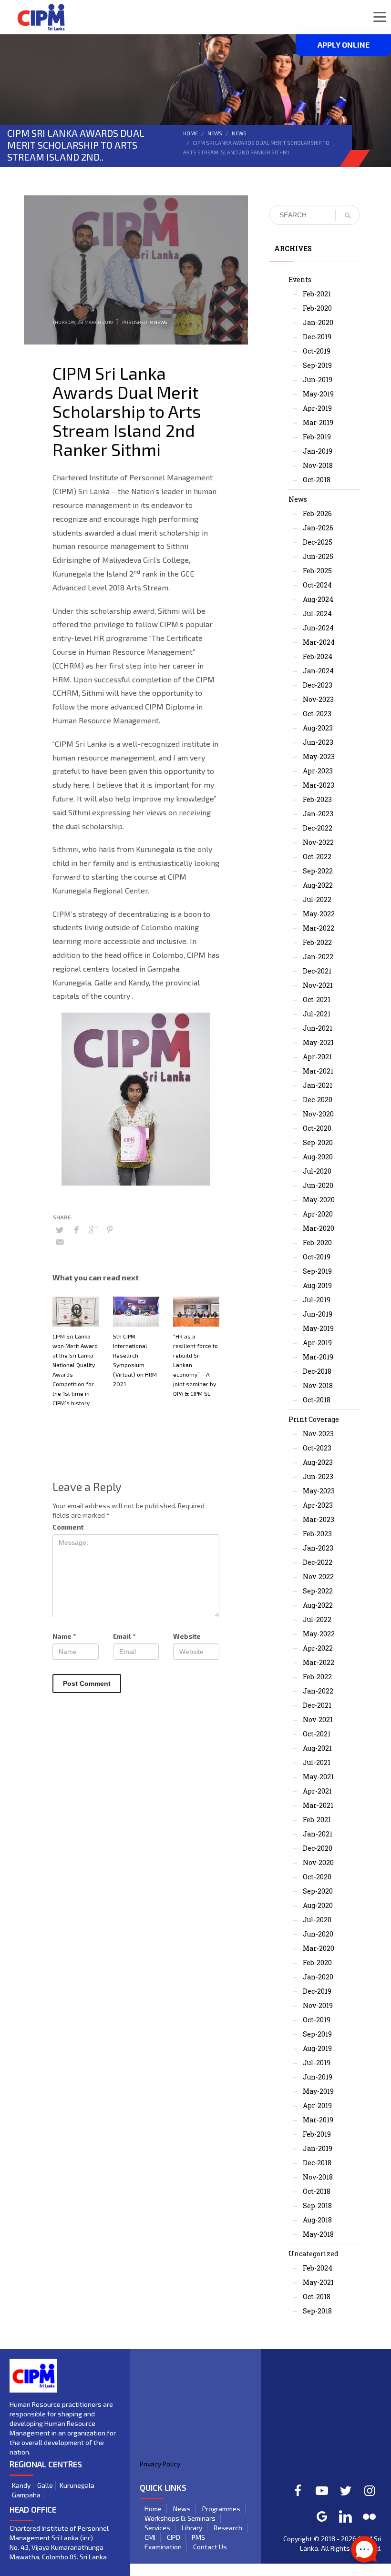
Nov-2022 (318, 842)
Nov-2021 (318, 985)
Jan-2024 (318, 671)
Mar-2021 (318, 1071)
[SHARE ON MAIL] (60, 1242)
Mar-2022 (319, 928)
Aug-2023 (318, 728)
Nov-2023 (318, 699)
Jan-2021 (318, 1085)
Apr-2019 (317, 408)
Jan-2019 (318, 451)
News (215, 133)
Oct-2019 (317, 351)
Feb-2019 (317, 437)
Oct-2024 (317, 585)
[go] (348, 215)
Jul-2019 (317, 1300)
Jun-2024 (318, 628)
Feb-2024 (318, 656)
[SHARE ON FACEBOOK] (76, 1229)
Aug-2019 (317, 1285)
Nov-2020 (318, 1114)
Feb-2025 (317, 571)
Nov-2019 (318, 2005)
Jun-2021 (318, 1028)
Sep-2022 (318, 871)
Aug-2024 (318, 599)
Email (124, 1636)
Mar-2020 (319, 1228)
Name (64, 1636)
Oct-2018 (317, 480)
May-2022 (319, 914)
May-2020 (319, 1200)
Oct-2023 (317, 714)
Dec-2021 (317, 971)
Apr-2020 (318, 1214)
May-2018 (318, 2234)
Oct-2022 (317, 857)
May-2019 (318, 394)
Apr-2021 (317, 1057)
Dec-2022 (318, 828)
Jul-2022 (317, 899)
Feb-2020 (317, 308)
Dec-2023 (318, 685)
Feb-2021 (317, 294)
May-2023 (319, 756)
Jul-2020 (317, 1171)
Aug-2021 (317, 1748)
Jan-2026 (318, 528)
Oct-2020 (317, 1128)
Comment (68, 1527)
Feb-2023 (317, 799)
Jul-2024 (317, 614)
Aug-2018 (317, 2220)
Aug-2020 (318, 1157)
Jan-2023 (318, 814)
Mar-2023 (319, 785)
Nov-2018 (318, 465)
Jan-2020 (318, 322)
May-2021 (318, 1042)
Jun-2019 (318, 380)
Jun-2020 (318, 1185)
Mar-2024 (319, 642)
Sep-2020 (318, 1142)
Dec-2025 (318, 542)
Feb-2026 (317, 513)
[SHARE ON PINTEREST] (110, 1229)
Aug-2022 (318, 885)
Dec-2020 (318, 1100)
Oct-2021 (317, 999)
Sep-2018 (317, 2206)
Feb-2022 (317, 942)
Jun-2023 (318, 742)
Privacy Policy (160, 2464)
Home (190, 133)
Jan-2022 (318, 957)
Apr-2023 (318, 771)
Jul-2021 (317, 1014)
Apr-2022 (318, 1648)
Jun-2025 (318, 556)
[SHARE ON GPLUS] (93, 1229)
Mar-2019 (318, 422)
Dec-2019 (317, 337)
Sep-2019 (317, 365)
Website (187, 1636)
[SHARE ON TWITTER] (60, 1230)
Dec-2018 (317, 1371)
